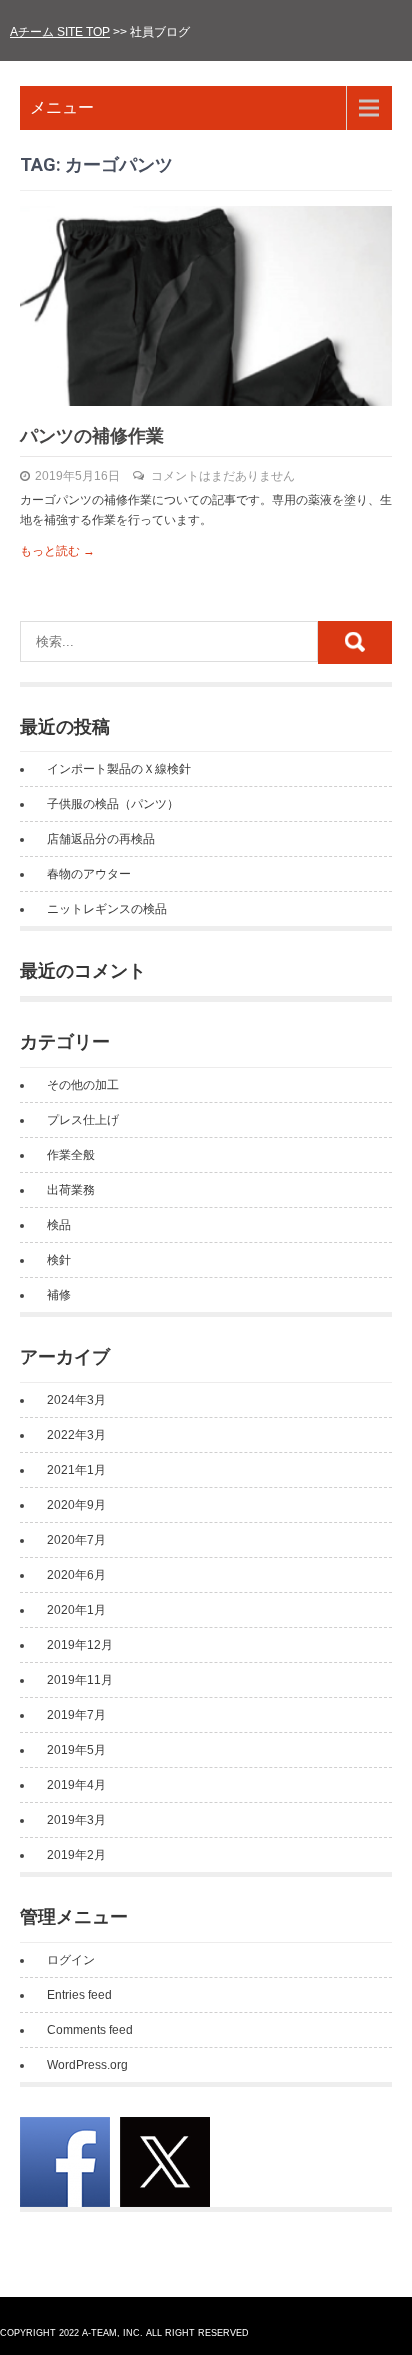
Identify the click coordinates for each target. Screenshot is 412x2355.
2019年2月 (76, 1855)
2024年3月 (76, 1400)
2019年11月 (80, 1680)
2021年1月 (76, 1470)
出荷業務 (71, 1190)
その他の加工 (83, 1085)
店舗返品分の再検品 (101, 839)
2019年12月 (80, 1645)
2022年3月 (76, 1435)
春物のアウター (89, 874)
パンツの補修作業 (92, 435)
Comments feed (90, 2030)
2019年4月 (76, 1785)
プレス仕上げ (83, 1120)
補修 (59, 1295)
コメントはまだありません (223, 476)
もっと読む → (57, 551)
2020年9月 (76, 1505)
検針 (59, 1260)
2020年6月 (76, 1575)
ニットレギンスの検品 (107, 909)
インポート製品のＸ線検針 (119, 769)
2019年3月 (76, 1820)
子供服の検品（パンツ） (113, 804)
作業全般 (71, 1155)
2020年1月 (76, 1610)
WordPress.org (87, 2065)
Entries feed (79, 1995)
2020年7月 (76, 1540)
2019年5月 (76, 1750)
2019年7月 (76, 1715)
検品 (59, 1225)
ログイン (71, 1960)
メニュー (62, 107)
